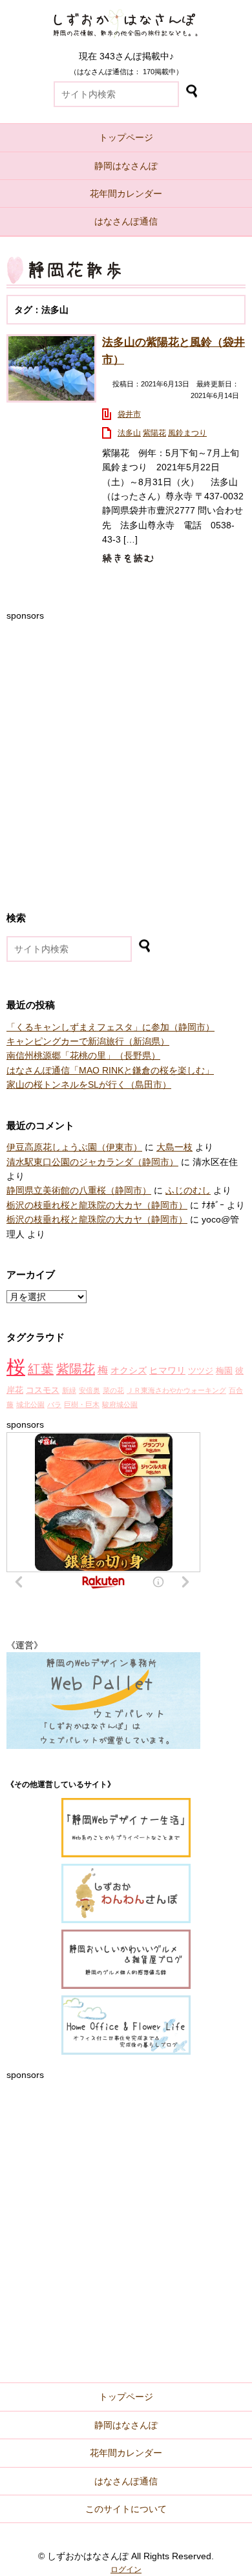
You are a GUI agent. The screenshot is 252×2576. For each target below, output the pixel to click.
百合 (236, 1390)
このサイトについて (126, 2509)
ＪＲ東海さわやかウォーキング (176, 1390)
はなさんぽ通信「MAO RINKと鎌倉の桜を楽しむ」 (110, 1070)
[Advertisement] (126, 748)
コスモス (43, 1390)
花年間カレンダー (126, 194)
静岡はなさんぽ (126, 166)
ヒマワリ (167, 1370)
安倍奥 (89, 1390)
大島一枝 (174, 1147)
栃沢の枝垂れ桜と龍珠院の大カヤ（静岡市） (97, 1205)
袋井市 (129, 414)
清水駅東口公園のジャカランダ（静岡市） (92, 1162)
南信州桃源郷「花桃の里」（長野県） (83, 1055)
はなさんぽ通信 (126, 221)
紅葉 (41, 1369)
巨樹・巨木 (82, 1404)
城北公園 (30, 1404)
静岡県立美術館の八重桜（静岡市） (79, 1190)
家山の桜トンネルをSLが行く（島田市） (89, 1084)
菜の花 (113, 1390)
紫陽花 (154, 433)
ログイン (126, 2570)
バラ (54, 1404)
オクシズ (129, 1370)
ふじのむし (188, 1190)
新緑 (69, 1390)
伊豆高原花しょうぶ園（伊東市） (74, 1147)
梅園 (224, 1371)
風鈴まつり (187, 433)
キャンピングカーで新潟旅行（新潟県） (88, 1041)
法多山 (129, 433)
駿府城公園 (120, 1404)
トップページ (126, 137)
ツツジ (201, 1371)
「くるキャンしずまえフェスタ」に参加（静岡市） (110, 1027)
